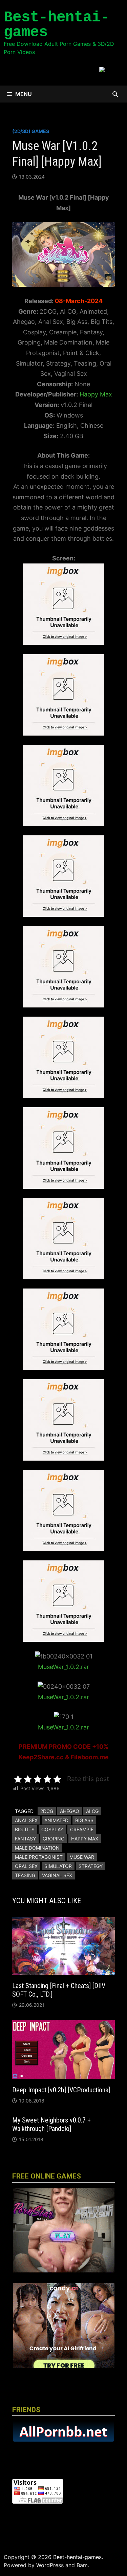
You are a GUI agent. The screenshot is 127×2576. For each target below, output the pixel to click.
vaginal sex (57, 1875)
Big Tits (25, 1829)
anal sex (26, 1820)
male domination (37, 1848)
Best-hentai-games (57, 25)
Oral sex (26, 1866)
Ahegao (70, 1811)
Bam (82, 2565)
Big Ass (84, 1820)
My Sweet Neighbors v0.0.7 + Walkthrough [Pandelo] (51, 2124)
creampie (82, 1829)
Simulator (58, 1866)
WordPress (50, 2565)
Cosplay (52, 1829)
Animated (56, 1820)
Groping (54, 1839)
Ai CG (92, 1811)
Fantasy (25, 1839)
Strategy (91, 1866)
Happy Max (96, 394)
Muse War (82, 1857)
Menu (24, 94)
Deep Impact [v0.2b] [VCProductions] (61, 2090)
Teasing (25, 1875)
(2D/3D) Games (31, 131)
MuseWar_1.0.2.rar (63, 1667)
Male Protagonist (39, 1857)
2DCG (47, 1811)
